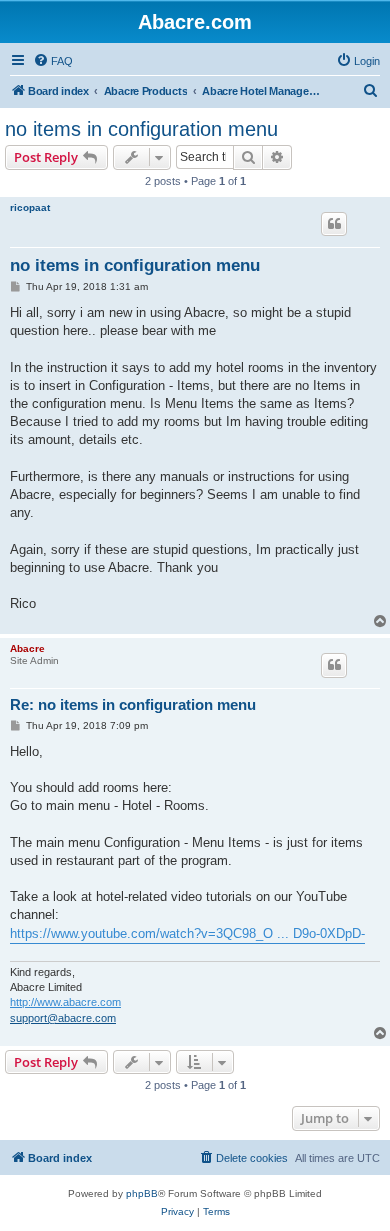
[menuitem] (53, 61)
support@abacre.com (63, 1018)
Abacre (27, 648)
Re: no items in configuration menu (133, 704)
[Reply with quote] (334, 224)
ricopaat (30, 207)
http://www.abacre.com (65, 1002)
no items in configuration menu (141, 129)
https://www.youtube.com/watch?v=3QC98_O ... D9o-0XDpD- (187, 933)
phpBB (142, 1193)
